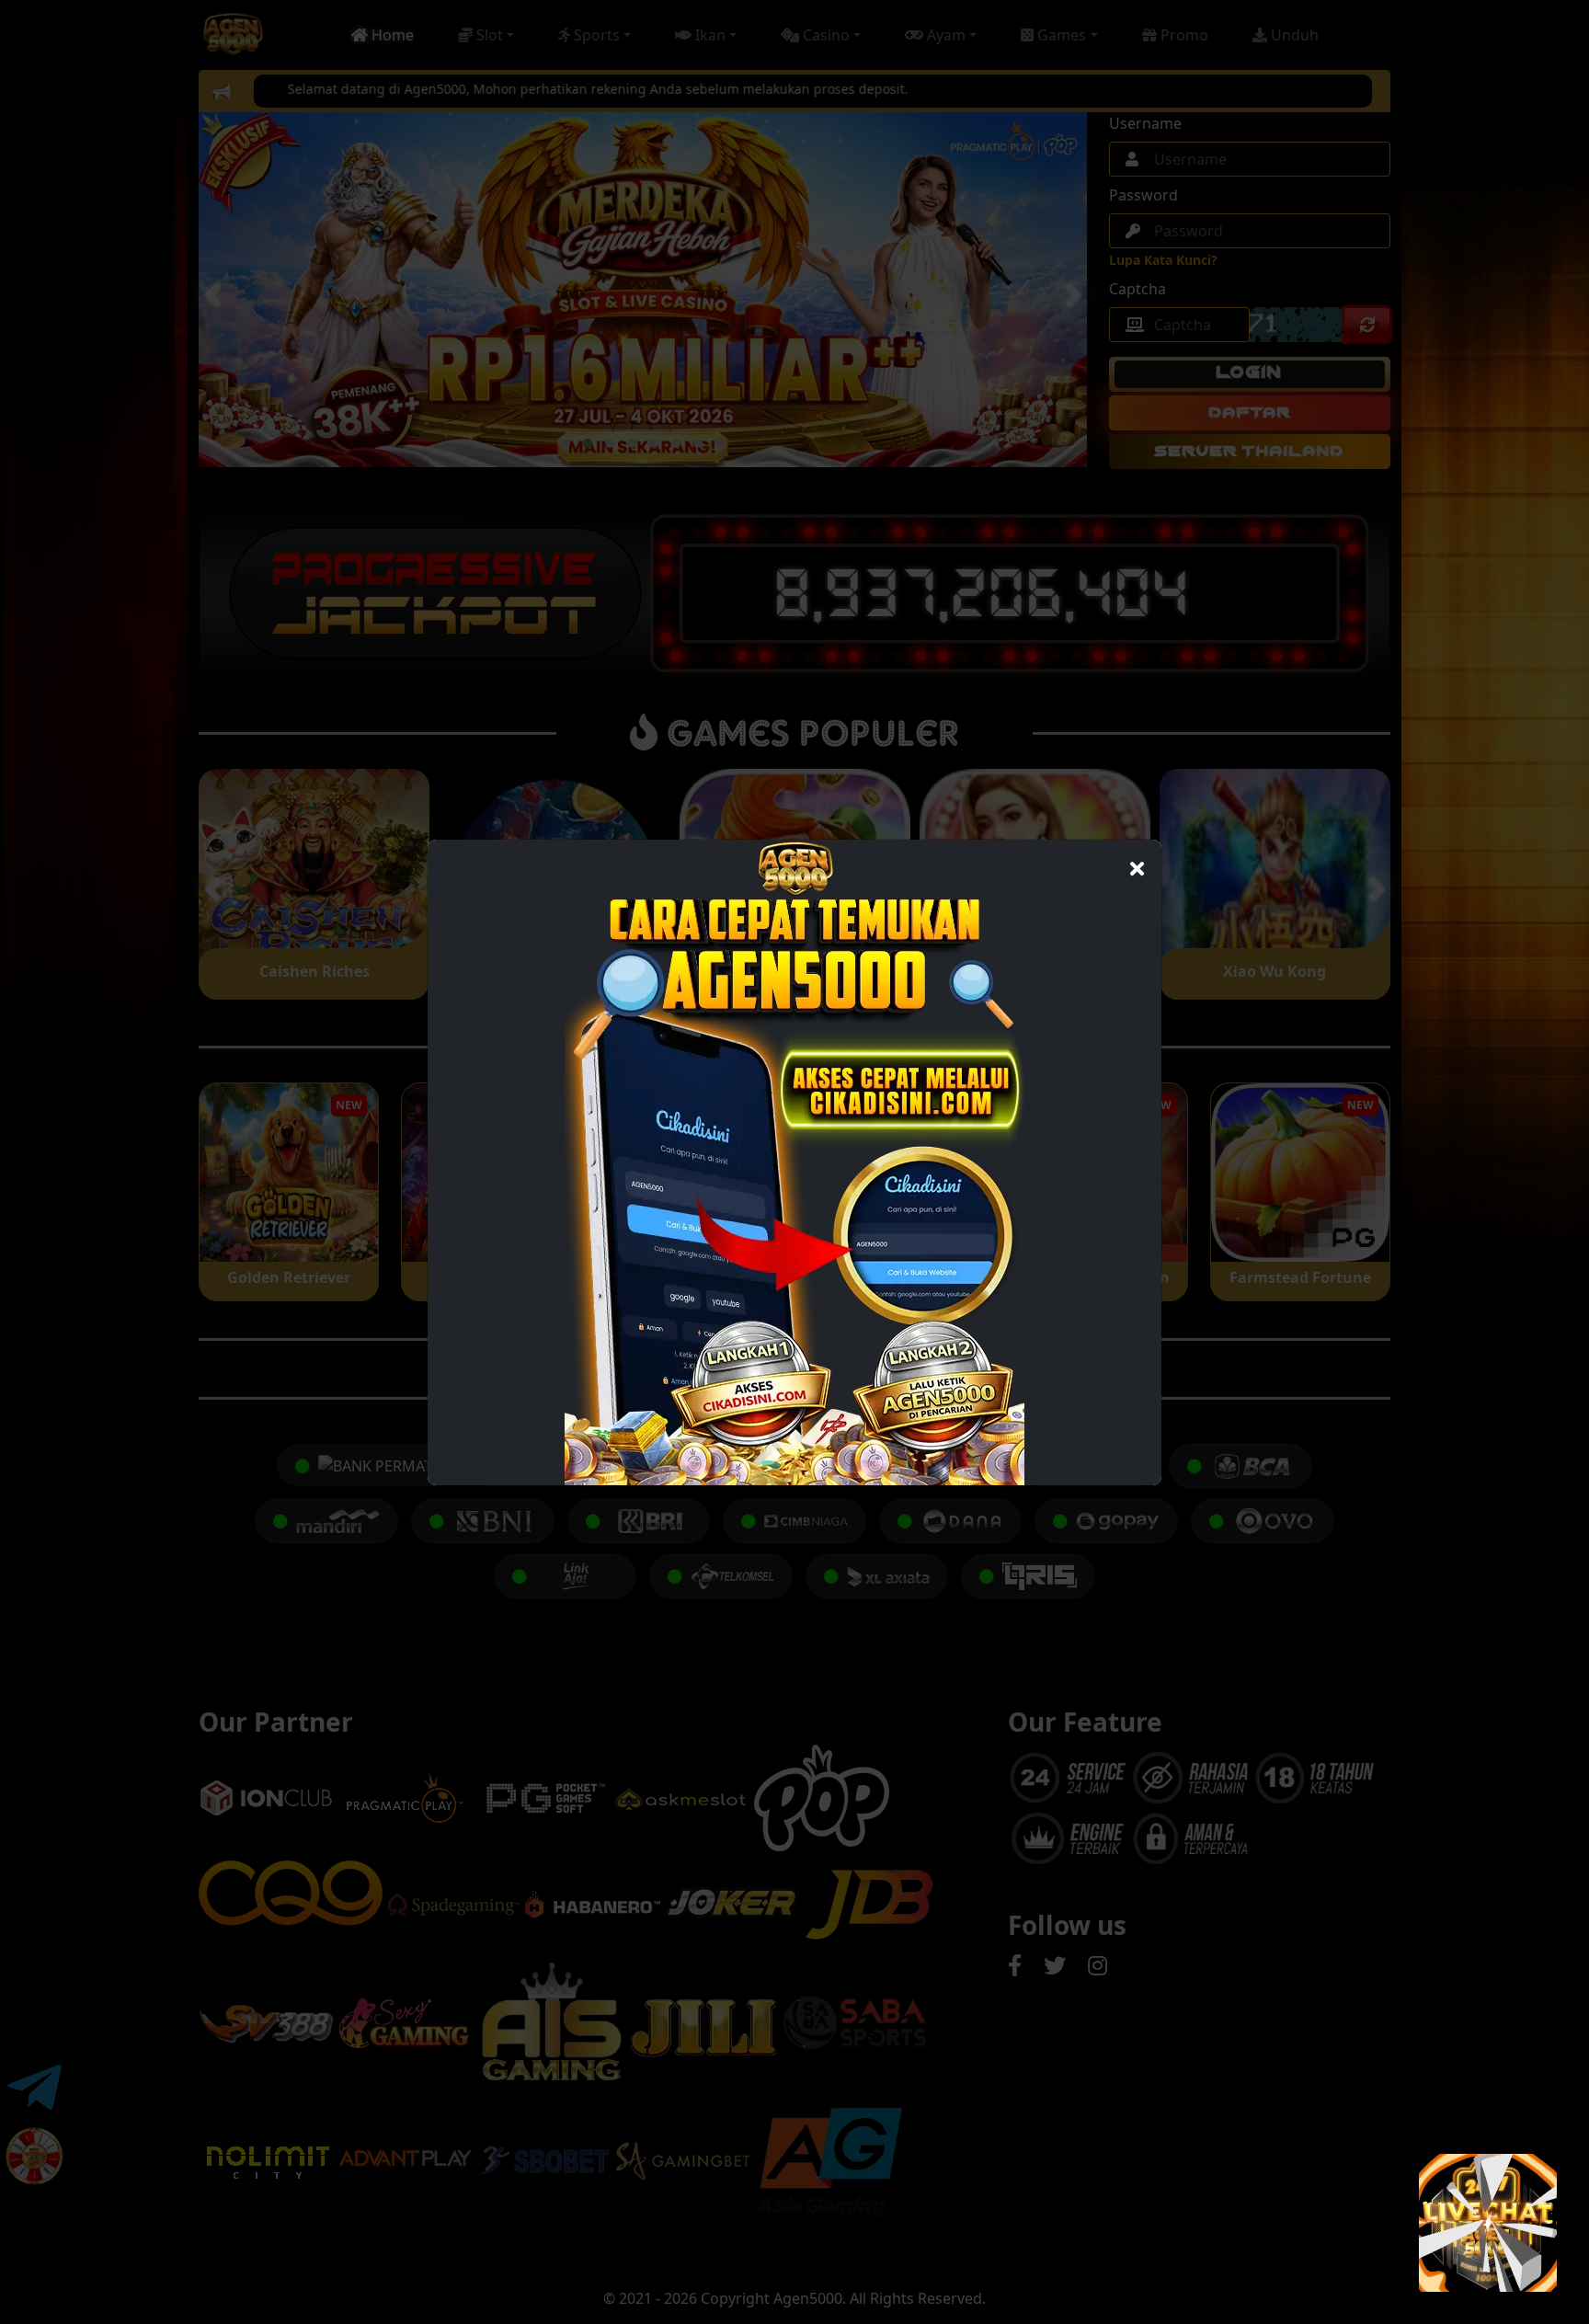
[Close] (1137, 864)
